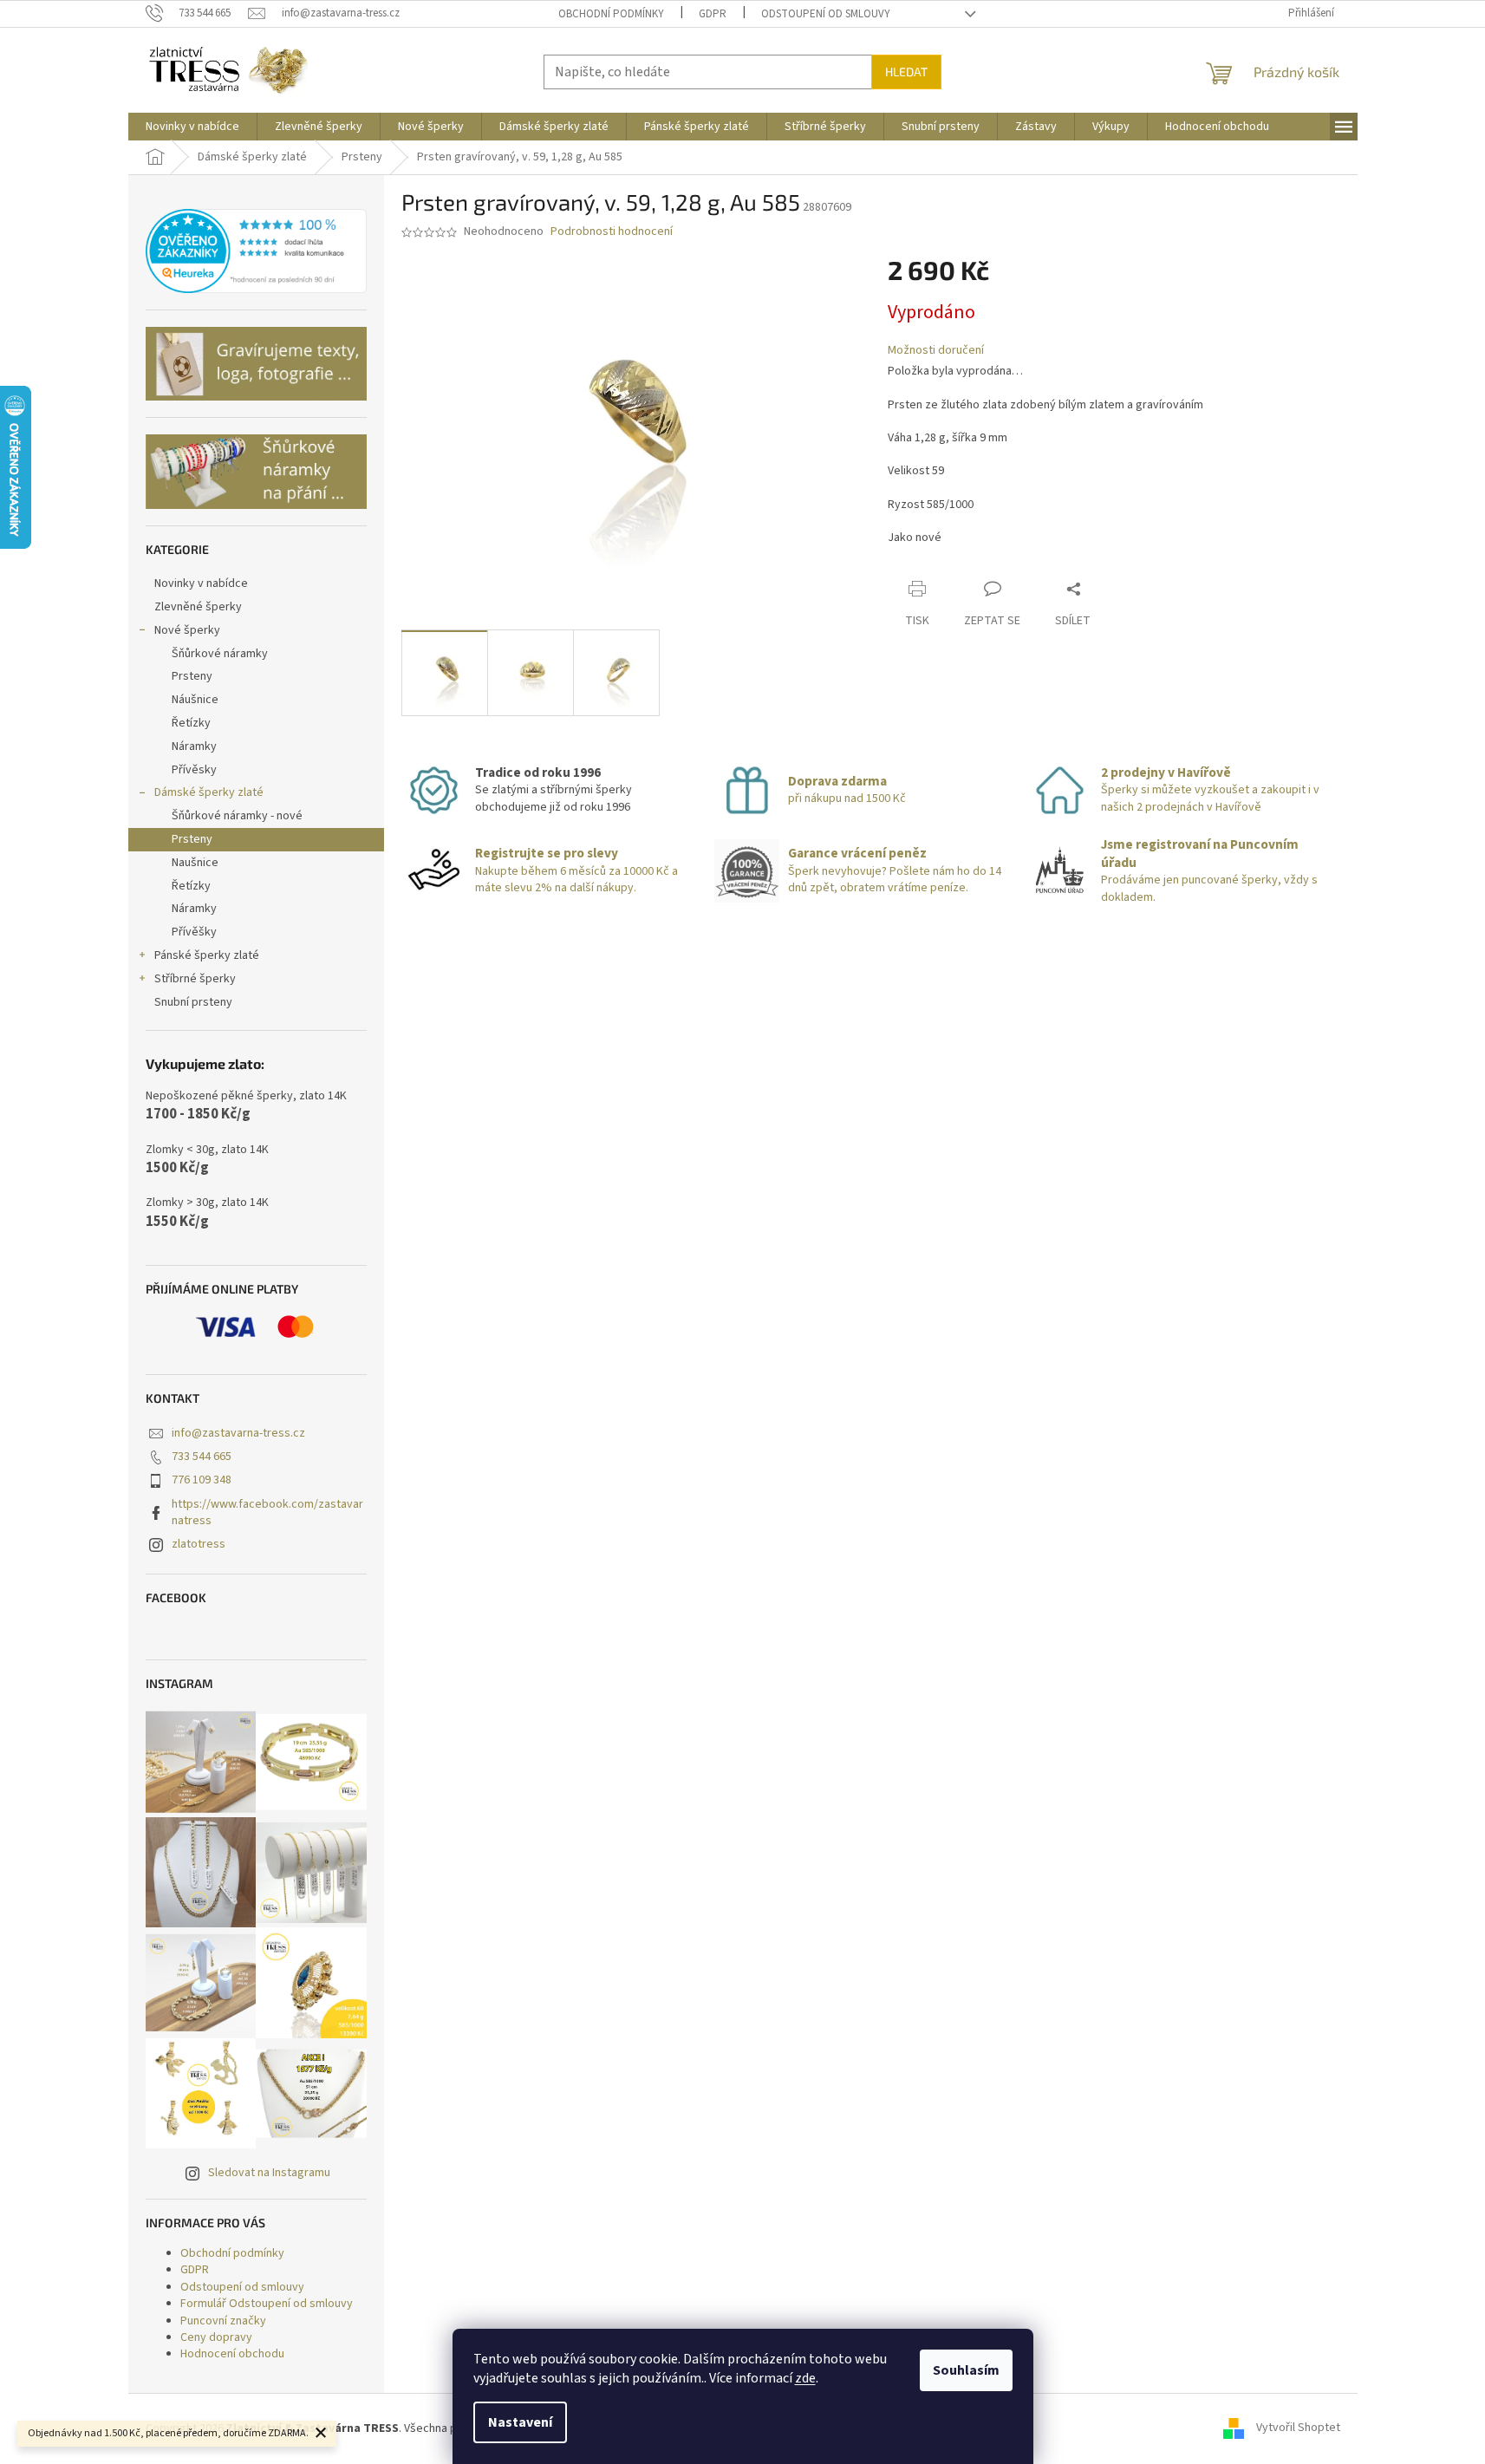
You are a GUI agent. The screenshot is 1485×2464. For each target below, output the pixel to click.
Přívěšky (194, 932)
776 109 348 (202, 1480)
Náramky (194, 746)
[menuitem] (192, 127)
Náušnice (195, 700)
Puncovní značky (223, 2321)
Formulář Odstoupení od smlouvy (267, 2304)
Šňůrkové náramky (220, 654)
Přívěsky (194, 770)
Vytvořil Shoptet (1298, 2428)
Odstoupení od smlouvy (826, 14)
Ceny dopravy (216, 2337)
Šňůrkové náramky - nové (237, 816)
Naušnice (195, 863)
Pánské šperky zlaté (207, 955)
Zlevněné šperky (198, 607)
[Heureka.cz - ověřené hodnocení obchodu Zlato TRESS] (256, 251)
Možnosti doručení (936, 351)
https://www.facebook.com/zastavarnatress (267, 1512)
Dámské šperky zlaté (209, 792)
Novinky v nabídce (201, 583)
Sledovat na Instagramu (269, 2173)
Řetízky (191, 723)
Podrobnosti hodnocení (612, 232)
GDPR (713, 14)
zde (805, 2378)
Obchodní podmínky (611, 14)
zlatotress (199, 1544)
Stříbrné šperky (195, 979)
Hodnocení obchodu (232, 2354)
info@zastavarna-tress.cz (238, 1433)
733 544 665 (202, 1457)
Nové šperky (187, 630)
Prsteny (192, 676)
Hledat (906, 72)
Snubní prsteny (193, 1002)
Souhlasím (966, 2370)
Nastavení (520, 2422)
